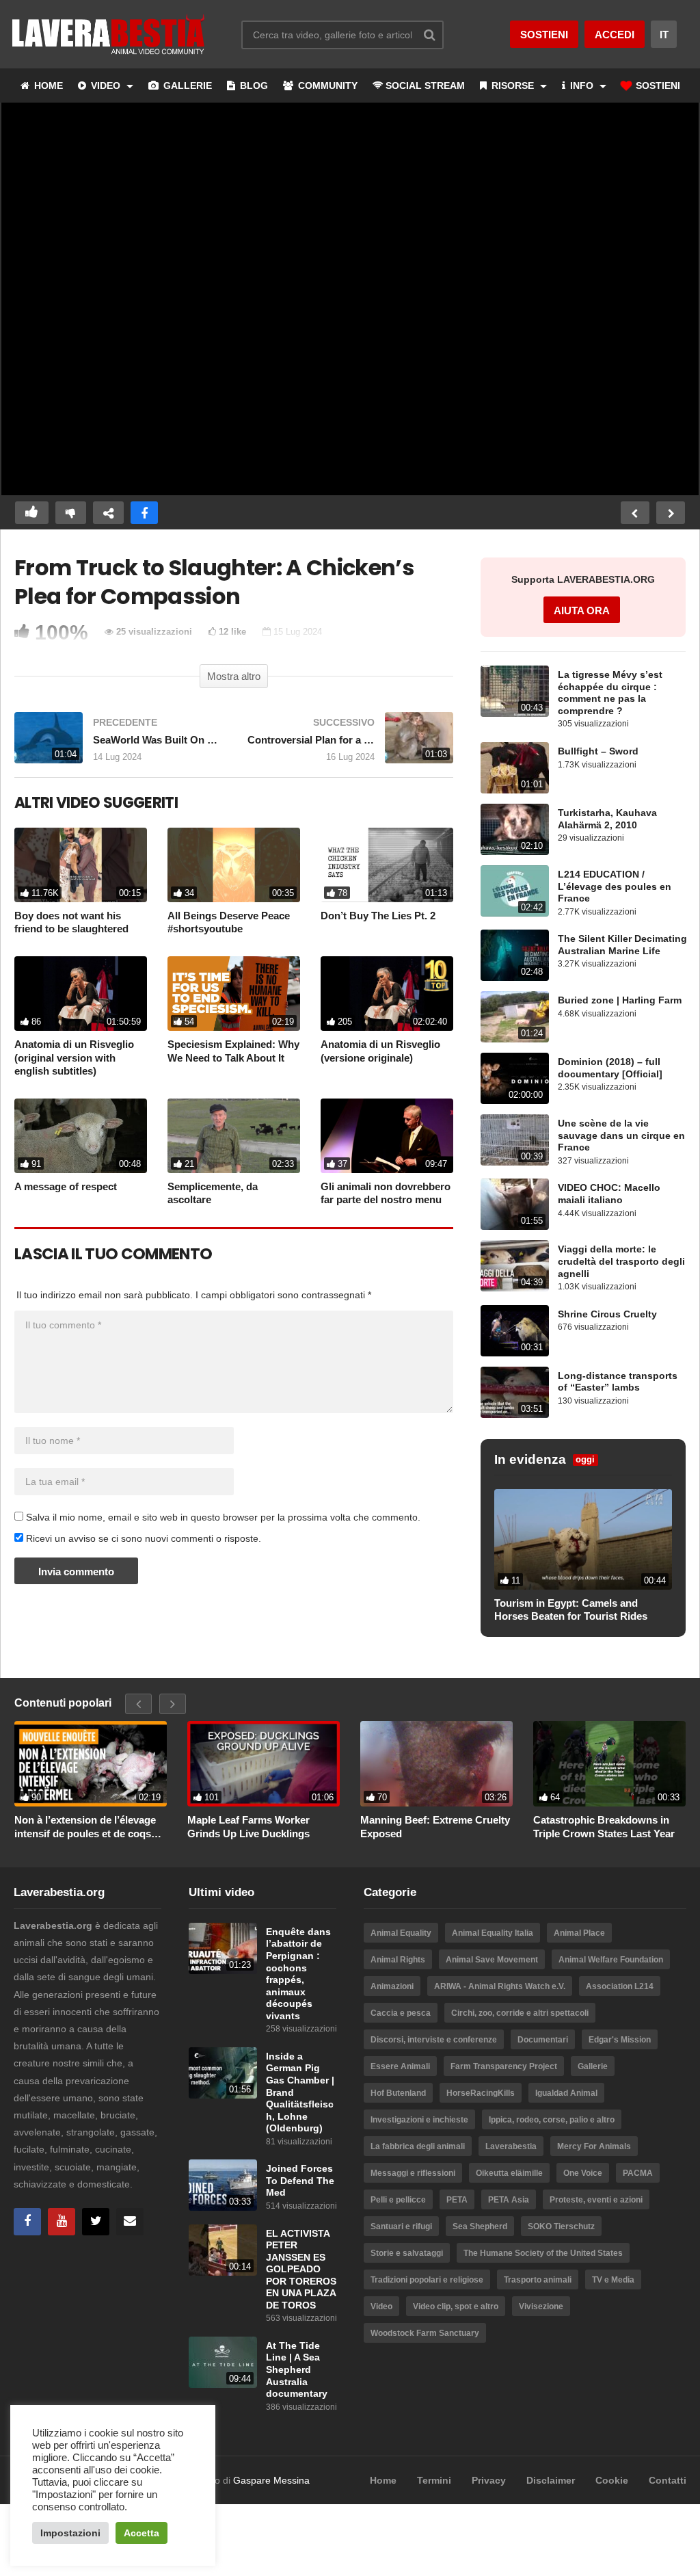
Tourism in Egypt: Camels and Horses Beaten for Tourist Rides (571, 1610)
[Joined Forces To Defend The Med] (223, 2185)
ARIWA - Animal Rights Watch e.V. (500, 1986)
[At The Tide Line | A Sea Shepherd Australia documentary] (223, 2362)
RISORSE (513, 86)
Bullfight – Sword (598, 751)
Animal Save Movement (492, 1960)
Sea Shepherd (480, 2226)
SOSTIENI (657, 86)
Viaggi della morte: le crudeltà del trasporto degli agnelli (621, 1261)
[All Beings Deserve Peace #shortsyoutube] (234, 865)
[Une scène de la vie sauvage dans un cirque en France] (515, 1140)
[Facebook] (27, 2222)
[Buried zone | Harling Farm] (515, 1017)
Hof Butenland (398, 2093)
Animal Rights (398, 1960)
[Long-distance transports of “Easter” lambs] (515, 1392)
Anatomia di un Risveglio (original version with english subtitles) (74, 1057)
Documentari (543, 2040)
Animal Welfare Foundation (611, 1960)
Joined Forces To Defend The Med (300, 2181)
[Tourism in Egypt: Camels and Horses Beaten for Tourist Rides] (583, 1539)
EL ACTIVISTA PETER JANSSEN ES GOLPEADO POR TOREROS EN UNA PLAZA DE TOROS (301, 2270)
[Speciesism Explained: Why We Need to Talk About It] (234, 994)
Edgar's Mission (620, 2040)
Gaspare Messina (271, 2480)
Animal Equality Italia (493, 1933)
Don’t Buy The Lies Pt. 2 (378, 916)
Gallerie (593, 2066)
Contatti (668, 2480)
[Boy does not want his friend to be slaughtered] (81, 865)
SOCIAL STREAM (425, 86)
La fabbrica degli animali (418, 2146)
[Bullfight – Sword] (515, 768)
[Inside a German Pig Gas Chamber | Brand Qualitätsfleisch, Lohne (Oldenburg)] (223, 2073)
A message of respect (66, 1186)
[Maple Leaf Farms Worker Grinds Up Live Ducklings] (264, 1764)
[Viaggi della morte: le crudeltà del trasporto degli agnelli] (515, 1266)
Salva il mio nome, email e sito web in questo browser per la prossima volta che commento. (223, 1517)
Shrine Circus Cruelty (607, 1314)
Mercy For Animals (594, 2146)
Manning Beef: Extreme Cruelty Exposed (435, 1827)
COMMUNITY (326, 86)
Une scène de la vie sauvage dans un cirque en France (621, 1135)
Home (383, 2480)
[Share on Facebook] (144, 513)
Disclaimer (551, 2480)
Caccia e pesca (401, 2013)
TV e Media (613, 2280)
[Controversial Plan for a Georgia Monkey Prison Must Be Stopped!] (350, 745)
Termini (434, 2480)
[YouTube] (62, 2222)
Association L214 (620, 1986)
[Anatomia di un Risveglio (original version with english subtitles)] (81, 994)
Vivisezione (541, 2306)
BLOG (253, 86)
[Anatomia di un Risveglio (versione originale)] (387, 994)
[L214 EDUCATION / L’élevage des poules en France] (515, 891)
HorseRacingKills (481, 2093)
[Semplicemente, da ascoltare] (234, 1136)
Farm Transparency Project (504, 2066)
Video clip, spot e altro (456, 2306)
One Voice (583, 2173)
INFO (582, 86)
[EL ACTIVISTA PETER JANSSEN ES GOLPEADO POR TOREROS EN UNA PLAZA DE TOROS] (223, 2250)
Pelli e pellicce (398, 2200)
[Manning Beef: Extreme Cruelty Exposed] (436, 1764)
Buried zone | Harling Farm (620, 1000)
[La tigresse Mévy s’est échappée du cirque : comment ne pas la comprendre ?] (515, 691)
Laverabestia (511, 2146)
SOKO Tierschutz (561, 2226)
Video (381, 2306)
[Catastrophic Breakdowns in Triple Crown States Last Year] (609, 1764)
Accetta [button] (142, 2533)
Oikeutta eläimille (509, 2173)
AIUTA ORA (582, 610)
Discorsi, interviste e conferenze (434, 2040)
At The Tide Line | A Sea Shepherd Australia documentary (297, 2370)
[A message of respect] (81, 1136)
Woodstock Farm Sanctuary (425, 2333)
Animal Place (579, 1933)
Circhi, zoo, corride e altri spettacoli (520, 2013)
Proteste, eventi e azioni (596, 2200)
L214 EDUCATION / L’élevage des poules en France (615, 886)
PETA (457, 2200)
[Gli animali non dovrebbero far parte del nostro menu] (387, 1136)
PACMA (638, 2173)
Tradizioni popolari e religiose (427, 2280)
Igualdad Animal (566, 2093)
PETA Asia (509, 2200)
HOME (47, 86)
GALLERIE (186, 86)
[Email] (130, 2222)
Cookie (612, 2480)
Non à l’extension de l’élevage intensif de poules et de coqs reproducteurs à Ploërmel (85, 1827)
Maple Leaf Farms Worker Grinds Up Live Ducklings (248, 1827)
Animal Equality (401, 1933)
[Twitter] (96, 2222)
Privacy (489, 2480)
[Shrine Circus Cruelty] (515, 1331)
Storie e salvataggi (407, 2253)
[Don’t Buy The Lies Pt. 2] (387, 865)
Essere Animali (400, 2066)
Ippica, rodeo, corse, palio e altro (552, 2120)
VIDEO (106, 86)
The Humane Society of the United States (543, 2253)
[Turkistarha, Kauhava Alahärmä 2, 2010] (515, 829)
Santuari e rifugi (401, 2226)
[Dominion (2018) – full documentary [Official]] (515, 1078)
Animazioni (392, 1986)
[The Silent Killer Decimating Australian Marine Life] (515, 955)
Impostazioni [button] (70, 2533)
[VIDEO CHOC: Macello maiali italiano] (515, 1204)
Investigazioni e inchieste (419, 2120)
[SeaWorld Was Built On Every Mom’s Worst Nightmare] (117, 745)
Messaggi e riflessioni (413, 2173)
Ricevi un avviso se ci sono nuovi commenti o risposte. (142, 1538)
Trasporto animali (538, 2280)
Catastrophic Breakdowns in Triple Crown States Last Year (604, 1827)
